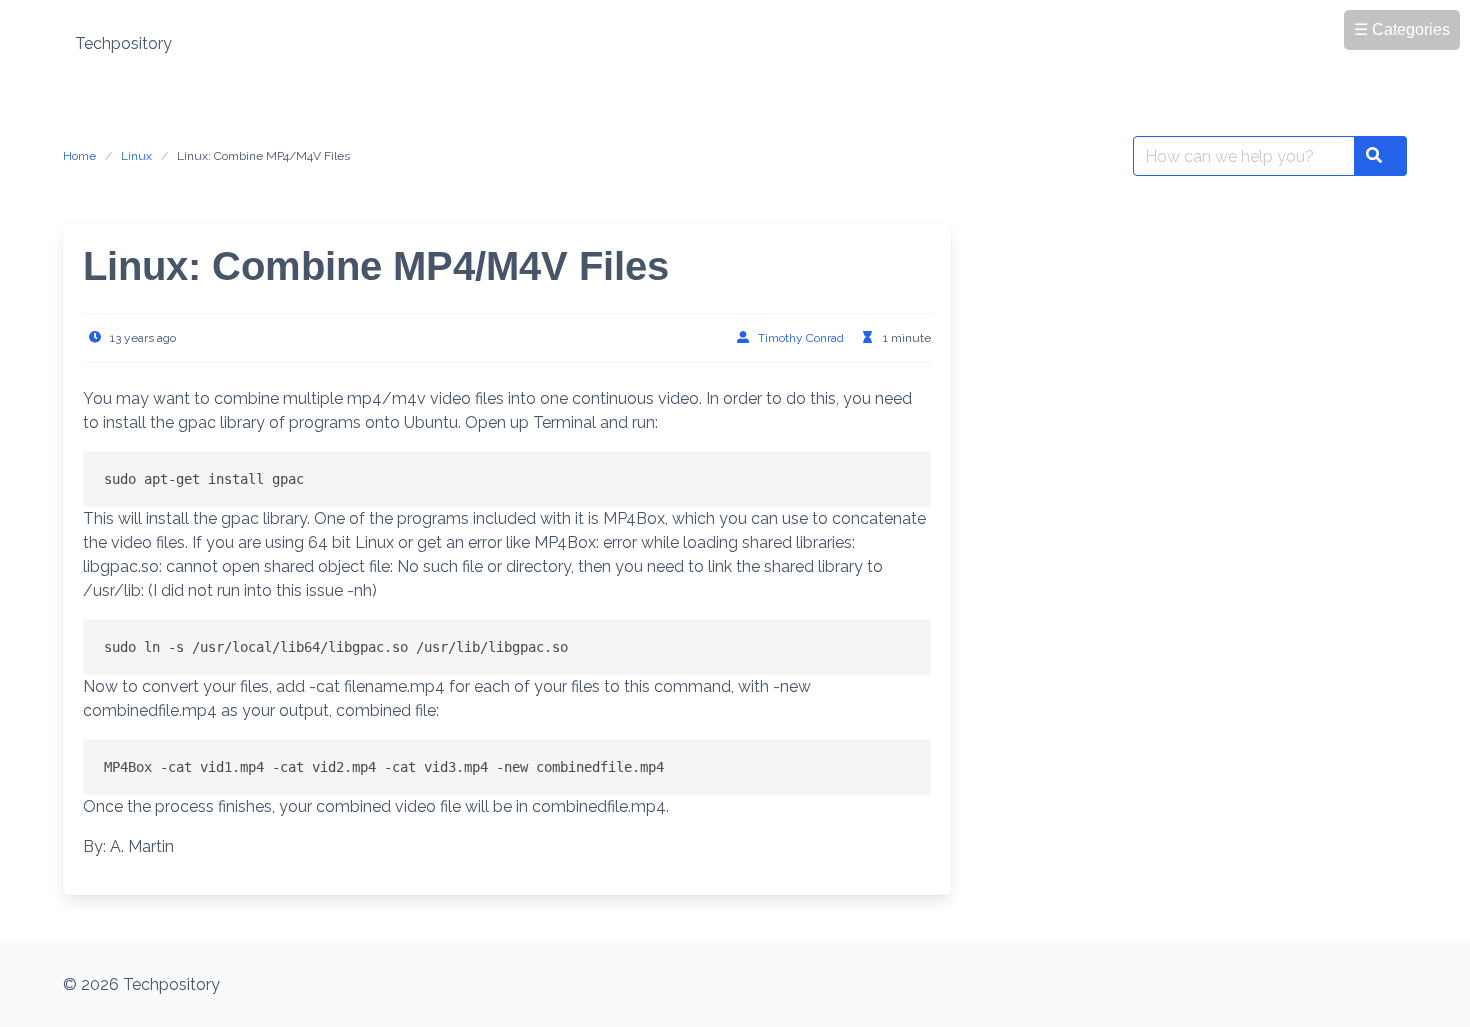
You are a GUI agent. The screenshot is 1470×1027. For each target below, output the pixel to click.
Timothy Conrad (801, 338)
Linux (136, 156)
